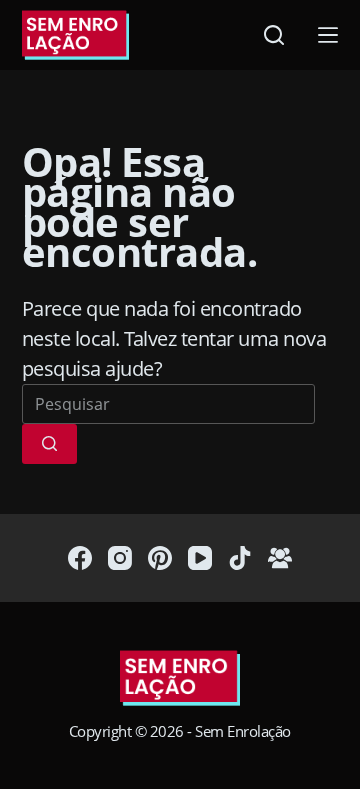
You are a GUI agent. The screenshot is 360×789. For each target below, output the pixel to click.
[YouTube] (200, 558)
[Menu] (328, 35)
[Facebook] (80, 558)
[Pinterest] (160, 558)
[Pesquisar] (274, 35)
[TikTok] (240, 558)
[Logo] (180, 680)
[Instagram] (120, 558)
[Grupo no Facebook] (280, 558)
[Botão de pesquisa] (49, 444)
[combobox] (169, 404)
